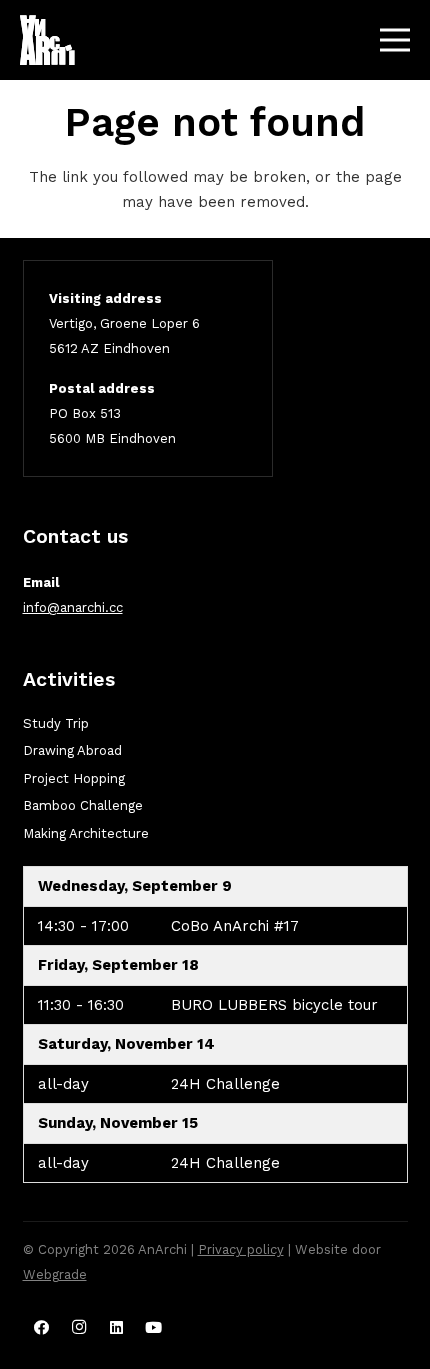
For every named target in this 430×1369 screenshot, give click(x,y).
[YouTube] (154, 1328)
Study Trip (56, 723)
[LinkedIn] (117, 1328)
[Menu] (395, 40)
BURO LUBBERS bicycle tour (274, 1005)
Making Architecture (86, 833)
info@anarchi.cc (73, 607)
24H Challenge (225, 1084)
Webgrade (55, 1274)
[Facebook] (42, 1328)
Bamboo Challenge (83, 805)
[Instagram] (79, 1328)
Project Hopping (74, 778)
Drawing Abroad (72, 750)
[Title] (47, 40)
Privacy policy (241, 1249)
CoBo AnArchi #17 (235, 926)
